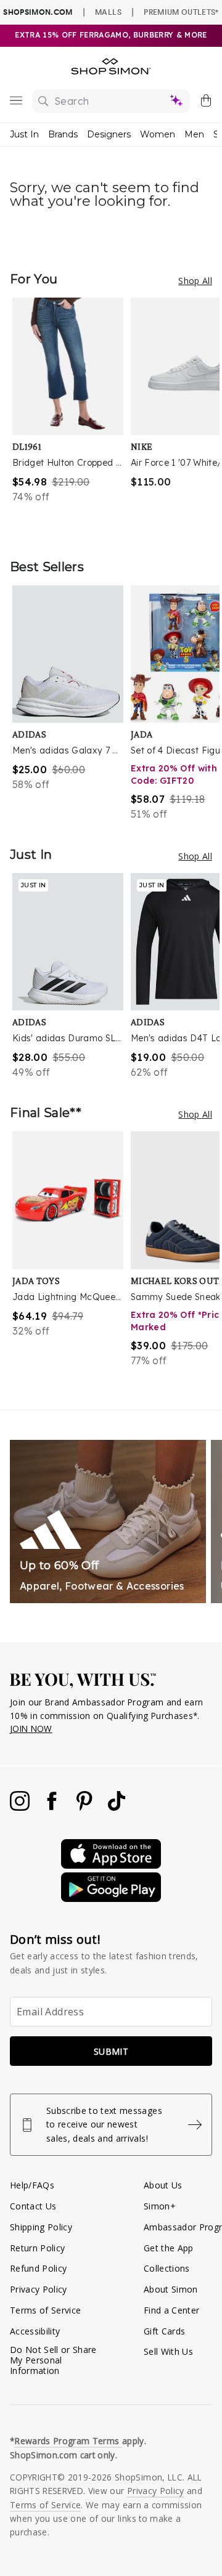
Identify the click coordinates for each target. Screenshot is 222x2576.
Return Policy (37, 2248)
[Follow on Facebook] (53, 1807)
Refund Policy (38, 2268)
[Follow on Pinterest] (86, 1807)
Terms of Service (45, 2310)
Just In (24, 134)
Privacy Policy (39, 2289)
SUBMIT (111, 2051)
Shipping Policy (41, 2227)
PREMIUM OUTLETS (181, 12)
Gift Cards (164, 2331)
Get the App (169, 2248)
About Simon (171, 2289)
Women (158, 134)
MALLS (108, 12)
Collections (167, 2268)
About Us (163, 2185)
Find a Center (171, 2310)
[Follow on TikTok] (117, 1807)
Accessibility (35, 2331)
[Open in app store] (111, 1865)
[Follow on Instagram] (21, 1807)
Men (194, 134)
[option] (72, 416)
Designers (109, 134)
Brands (63, 134)
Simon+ (160, 2206)
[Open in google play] (111, 1899)
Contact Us (33, 2206)
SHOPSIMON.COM (38, 12)
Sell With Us (168, 2351)
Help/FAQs (32, 2185)
